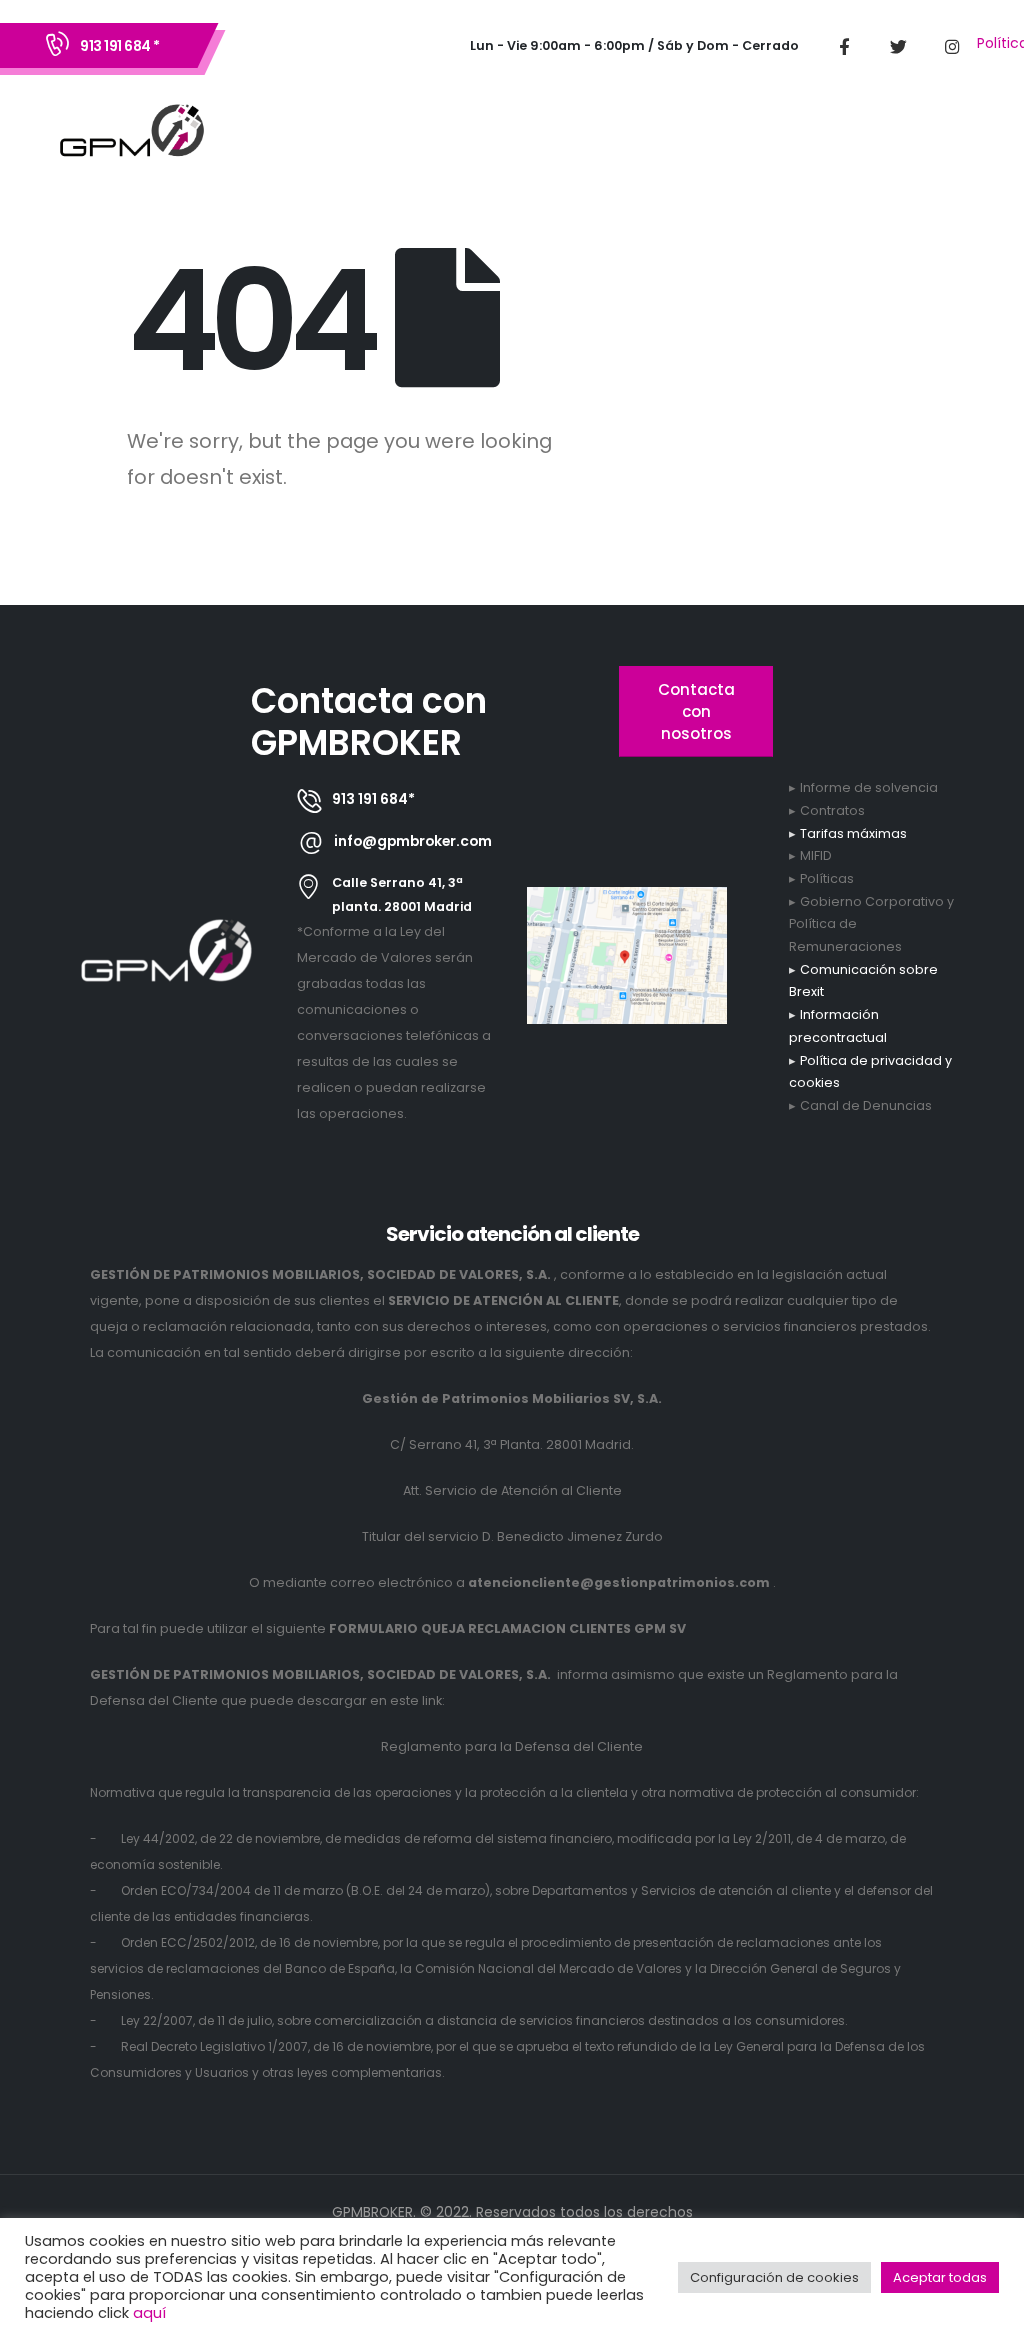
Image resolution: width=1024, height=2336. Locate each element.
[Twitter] (898, 46)
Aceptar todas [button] (940, 2277)
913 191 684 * (120, 46)
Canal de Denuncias (866, 1105)
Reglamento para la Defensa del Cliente (512, 1746)
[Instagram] (952, 46)
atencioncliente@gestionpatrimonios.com (619, 1582)
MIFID (816, 855)
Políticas (827, 878)
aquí (149, 2313)
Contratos (832, 810)
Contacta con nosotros (696, 711)
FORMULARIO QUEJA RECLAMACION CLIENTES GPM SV (507, 1628)
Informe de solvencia (869, 787)
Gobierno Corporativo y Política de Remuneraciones (871, 924)
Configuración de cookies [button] (774, 2277)
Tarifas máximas (853, 833)
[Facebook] (844, 46)
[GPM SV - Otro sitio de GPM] (132, 134)
